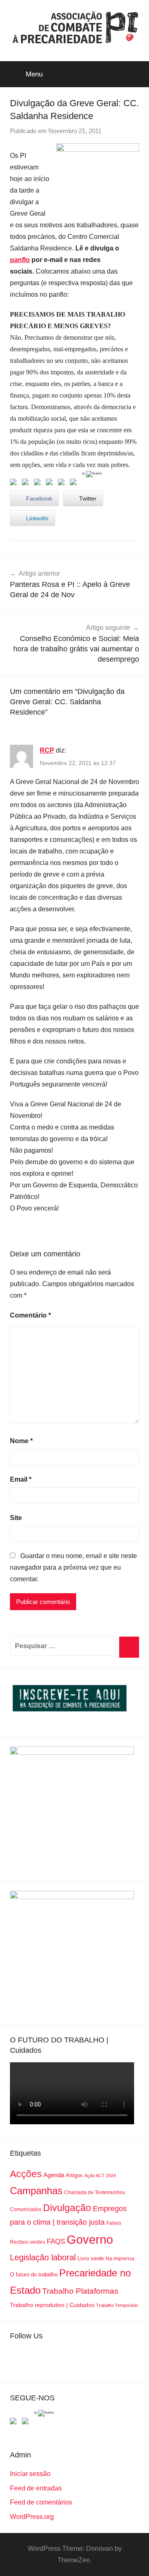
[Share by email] (75, 484)
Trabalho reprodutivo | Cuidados (52, 2305)
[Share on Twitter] (27, 484)
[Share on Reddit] (39, 484)
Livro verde (91, 2258)
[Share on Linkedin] (51, 484)
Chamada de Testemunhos (95, 2192)
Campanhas (36, 2191)
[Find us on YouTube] (27, 2423)
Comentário (30, 1315)
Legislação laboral (43, 2257)
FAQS (56, 2241)
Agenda (54, 2175)
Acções (26, 2174)
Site (16, 1518)
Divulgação (67, 2208)
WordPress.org (32, 2517)
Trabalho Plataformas (80, 2291)
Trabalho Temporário (117, 2305)
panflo (20, 260)
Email (21, 1479)
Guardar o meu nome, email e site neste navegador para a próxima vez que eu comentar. (73, 1567)
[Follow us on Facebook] (15, 2423)
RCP (47, 750)
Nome (21, 1441)
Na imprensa (120, 2259)
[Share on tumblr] (63, 484)
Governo (90, 2239)
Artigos (74, 2175)
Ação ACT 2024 (100, 2176)
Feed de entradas (36, 2488)
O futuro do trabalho (34, 2275)
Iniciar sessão (30, 2474)
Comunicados (26, 2209)
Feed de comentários (41, 2502)
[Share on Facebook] (15, 484)
